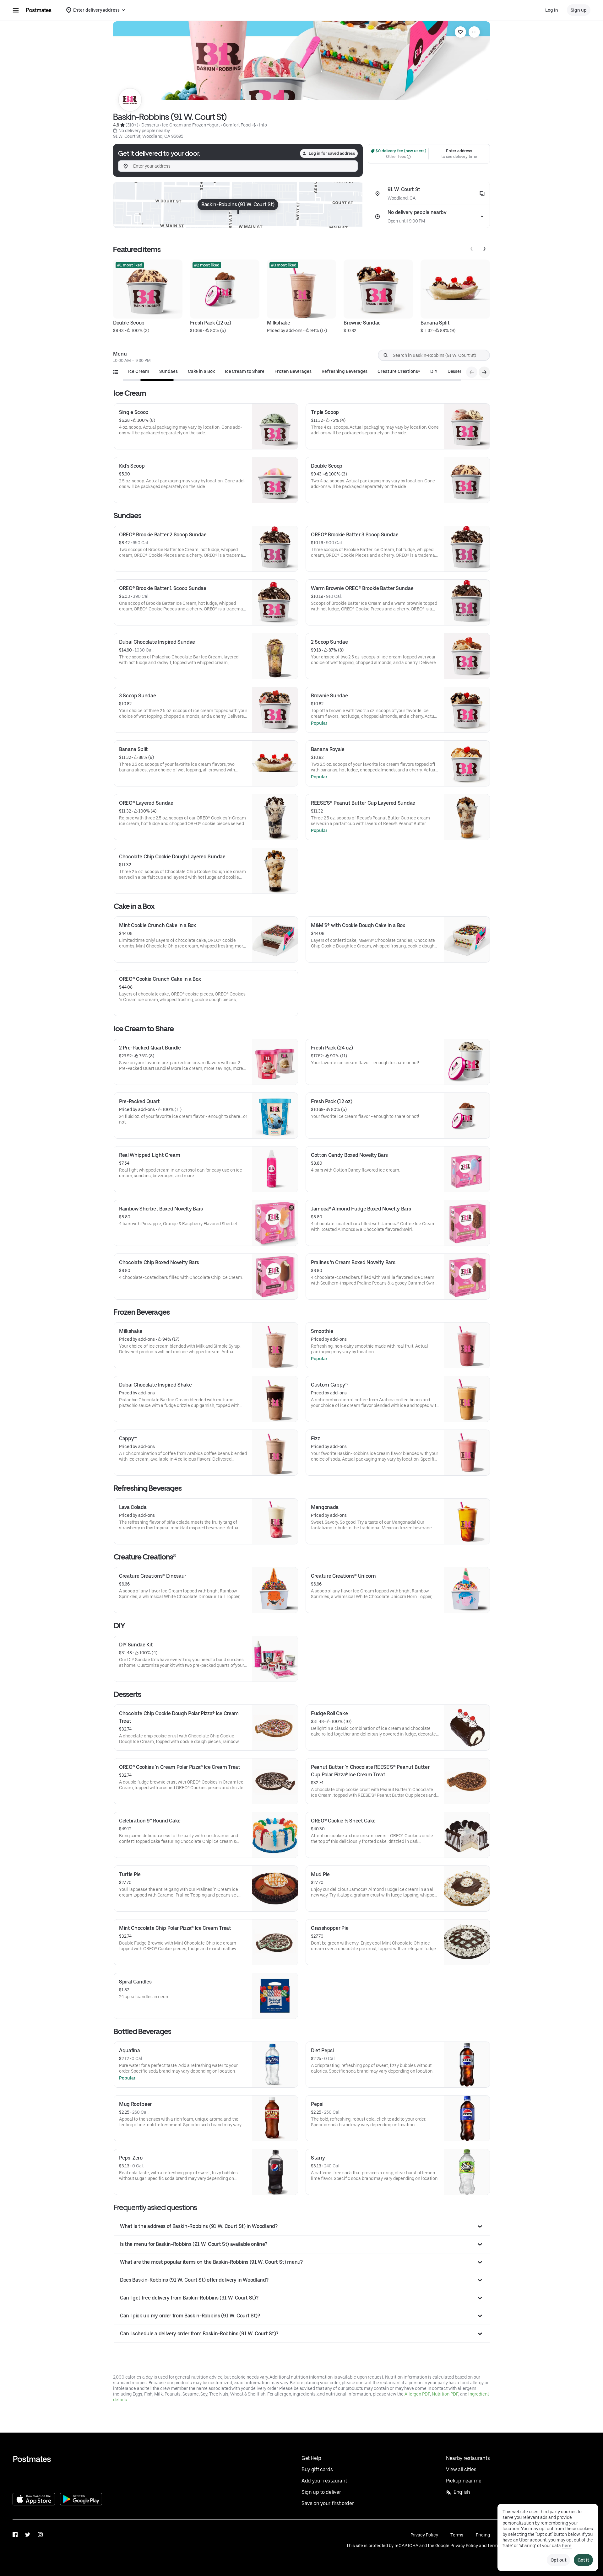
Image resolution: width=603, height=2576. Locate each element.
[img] (238, 205)
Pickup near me (464, 2481)
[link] (460, 32)
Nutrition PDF (445, 2394)
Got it (583, 2560)
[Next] (484, 249)
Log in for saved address (332, 153)
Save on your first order (328, 2503)
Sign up (579, 10)
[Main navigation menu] (16, 10)
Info (263, 125)
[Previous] (472, 249)
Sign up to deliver (321, 2492)
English (462, 2492)
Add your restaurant (324, 2481)
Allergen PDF (417, 2394)
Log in (552, 10)
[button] (302, 2226)
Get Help (311, 2458)
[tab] (139, 371)
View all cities (461, 2469)
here (567, 2546)
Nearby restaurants (468, 2458)
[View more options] (474, 32)
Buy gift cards (317, 2469)
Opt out (558, 2560)
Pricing (483, 2535)
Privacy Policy (424, 2535)
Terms (457, 2535)
